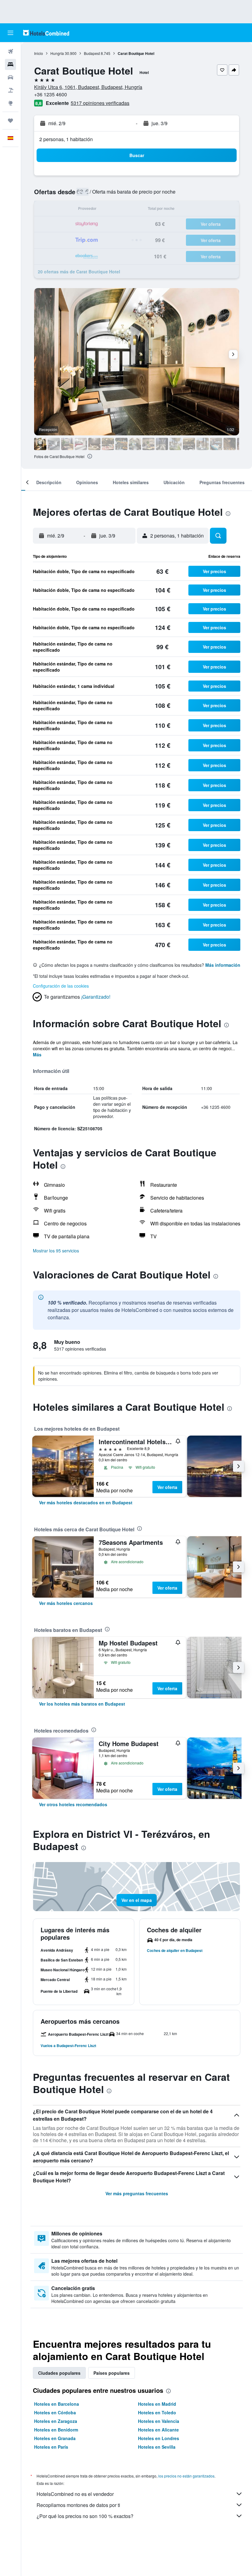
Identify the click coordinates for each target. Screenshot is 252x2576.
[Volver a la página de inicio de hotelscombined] (46, 33)
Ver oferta (167, 1487)
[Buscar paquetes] (10, 90)
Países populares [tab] (112, 2373)
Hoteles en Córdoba (55, 2412)
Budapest (92, 53)
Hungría (57, 53)
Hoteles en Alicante (158, 2430)
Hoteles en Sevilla (157, 2447)
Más (37, 1055)
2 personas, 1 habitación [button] (66, 139)
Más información (223, 965)
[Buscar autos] (10, 77)
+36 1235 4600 (51, 94)
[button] (10, 33)
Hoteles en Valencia (159, 2421)
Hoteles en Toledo (157, 2412)
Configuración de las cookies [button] (61, 986)
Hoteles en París (51, 2447)
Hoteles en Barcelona (57, 2404)
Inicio (39, 53)
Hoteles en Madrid (157, 2404)
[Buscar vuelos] (10, 52)
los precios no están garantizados (186, 2476)
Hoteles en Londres (159, 2438)
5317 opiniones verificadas (100, 103)
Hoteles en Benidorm (56, 2430)
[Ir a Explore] (10, 103)
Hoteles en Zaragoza (56, 2421)
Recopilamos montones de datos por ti (78, 2505)
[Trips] (10, 121)
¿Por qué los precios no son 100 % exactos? (85, 2516)
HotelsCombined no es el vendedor (75, 2494)
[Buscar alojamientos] (10, 64)
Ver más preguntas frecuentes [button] (137, 2193)
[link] (86, 1502)
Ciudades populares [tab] (59, 2373)
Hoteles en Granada (55, 2438)
